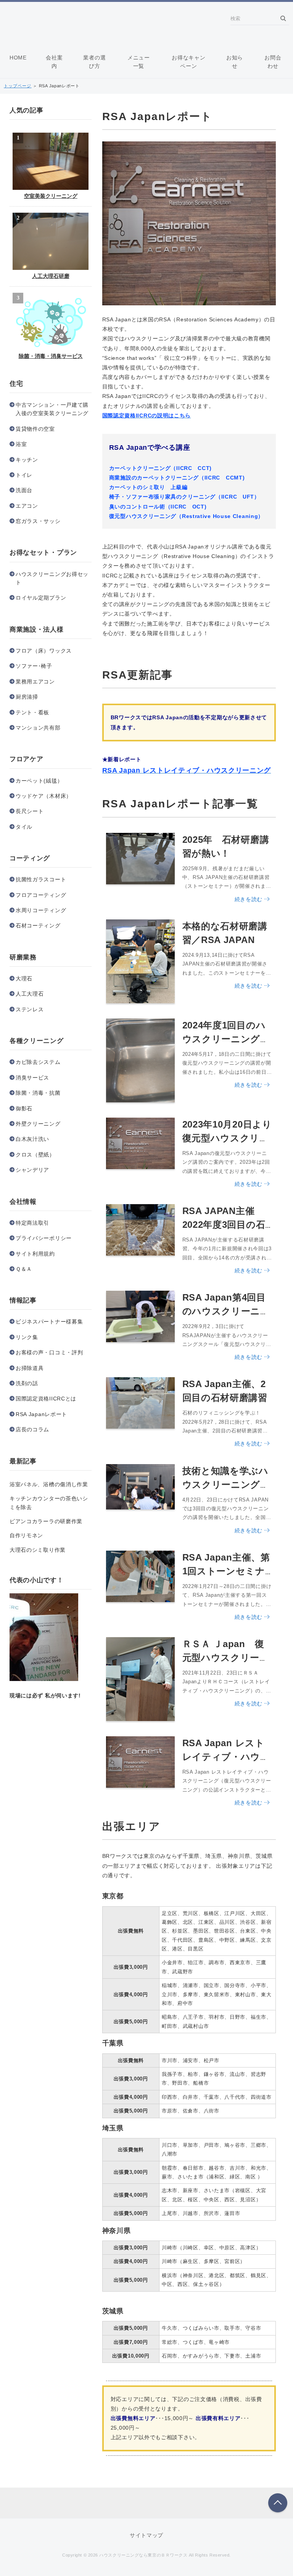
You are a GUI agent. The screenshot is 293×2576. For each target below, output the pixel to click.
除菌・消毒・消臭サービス (51, 356)
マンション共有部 (38, 728)
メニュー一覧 (139, 62)
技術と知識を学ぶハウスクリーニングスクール (226, 1484)
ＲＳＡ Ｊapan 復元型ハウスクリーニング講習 (226, 1658)
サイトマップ (146, 2535)
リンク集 (27, 1337)
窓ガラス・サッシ (38, 521)
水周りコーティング (41, 910)
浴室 (21, 444)
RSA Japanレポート (41, 1414)
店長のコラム (32, 1429)
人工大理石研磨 (51, 276)
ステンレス (30, 1009)
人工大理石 (30, 994)
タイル (24, 827)
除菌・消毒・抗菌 (38, 1093)
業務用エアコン (35, 682)
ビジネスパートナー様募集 (49, 1322)
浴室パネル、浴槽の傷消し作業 (49, 1484)
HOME (18, 58)
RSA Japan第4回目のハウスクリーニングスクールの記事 (226, 1311)
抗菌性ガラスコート (41, 879)
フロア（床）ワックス (44, 651)
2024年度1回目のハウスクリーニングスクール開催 (226, 1039)
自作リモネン (26, 1535)
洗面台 (24, 490)
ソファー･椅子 (34, 666)
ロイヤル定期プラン (41, 598)
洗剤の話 (27, 1383)
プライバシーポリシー (44, 1238)
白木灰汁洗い (32, 1139)
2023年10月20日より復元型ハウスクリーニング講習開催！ (227, 1138)
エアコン (27, 506)
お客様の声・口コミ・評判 (49, 1352)
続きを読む (249, 899)
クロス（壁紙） (35, 1155)
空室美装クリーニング (51, 196)
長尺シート (30, 811)
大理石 (24, 978)
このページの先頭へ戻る (278, 2503)
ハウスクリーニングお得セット (52, 578)
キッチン (27, 460)
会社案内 (54, 62)
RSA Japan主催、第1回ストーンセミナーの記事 (226, 1571)
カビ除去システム (38, 1062)
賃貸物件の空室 (35, 429)
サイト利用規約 (35, 1254)
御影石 (24, 1108)
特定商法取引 (32, 1223)
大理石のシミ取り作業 (38, 1550)
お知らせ (235, 62)
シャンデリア (32, 1170)
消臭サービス (32, 1078)
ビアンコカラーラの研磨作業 (46, 1521)
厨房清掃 (27, 697)
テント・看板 (32, 712)
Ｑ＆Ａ (24, 1269)
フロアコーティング (41, 895)
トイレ (24, 475)
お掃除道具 (30, 1368)
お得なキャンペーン (188, 62)
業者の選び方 (94, 62)
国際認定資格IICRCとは (46, 1399)
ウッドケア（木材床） (44, 796)
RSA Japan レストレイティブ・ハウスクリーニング (226, 1757)
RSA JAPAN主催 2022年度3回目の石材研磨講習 (224, 1225)
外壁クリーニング (38, 1124)
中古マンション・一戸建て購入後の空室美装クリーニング (52, 409)
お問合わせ (273, 62)
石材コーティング (38, 925)
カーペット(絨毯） (39, 781)
